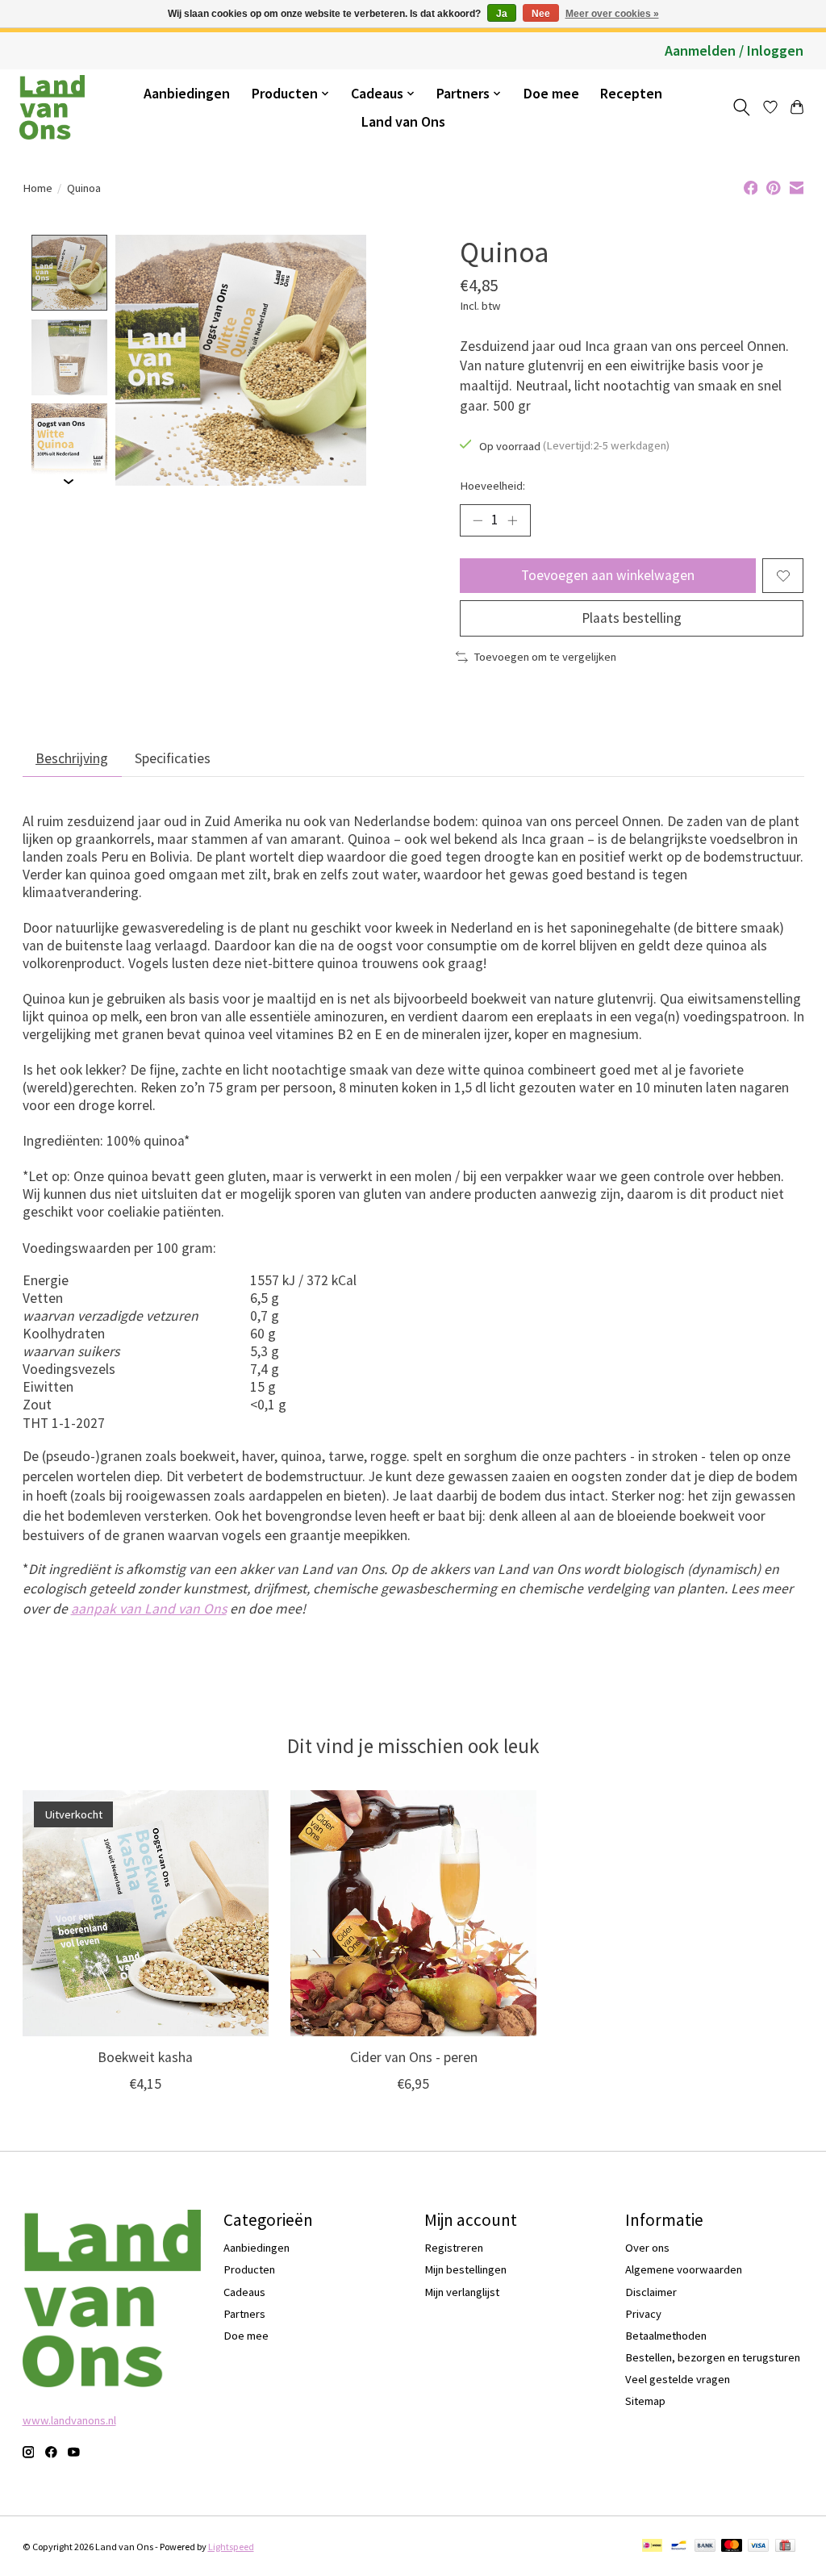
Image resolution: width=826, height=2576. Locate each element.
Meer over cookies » (612, 14)
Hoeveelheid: (492, 486)
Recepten (631, 93)
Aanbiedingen (187, 93)
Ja (502, 14)
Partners (244, 2314)
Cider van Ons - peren (413, 2058)
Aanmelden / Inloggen (734, 50)
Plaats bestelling (632, 618)
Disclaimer (651, 2292)
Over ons (647, 2248)
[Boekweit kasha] (146, 1913)
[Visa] (758, 2547)
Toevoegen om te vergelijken (545, 657)
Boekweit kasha (145, 2058)
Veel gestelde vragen (678, 2379)
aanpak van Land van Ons (149, 1609)
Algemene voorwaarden (684, 2269)
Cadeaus (244, 2292)
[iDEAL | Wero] (652, 2547)
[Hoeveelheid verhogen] (512, 520)
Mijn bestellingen (465, 2269)
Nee (541, 14)
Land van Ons (403, 121)
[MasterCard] (732, 2547)
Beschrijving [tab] (72, 758)
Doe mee (551, 93)
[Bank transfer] (705, 2547)
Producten (249, 2269)
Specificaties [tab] (173, 758)
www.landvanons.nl (69, 2420)
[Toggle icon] (741, 107)
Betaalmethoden (666, 2336)
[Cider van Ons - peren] (413, 1913)
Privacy (643, 2314)
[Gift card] (785, 2547)
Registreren (454, 2248)
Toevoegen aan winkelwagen (608, 575)
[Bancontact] (679, 2547)
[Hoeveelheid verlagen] (478, 520)
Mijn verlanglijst (462, 2292)
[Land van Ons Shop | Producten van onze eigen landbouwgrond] (52, 107)
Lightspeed (231, 2547)
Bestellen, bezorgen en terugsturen (713, 2357)
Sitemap (645, 2401)
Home (38, 188)
